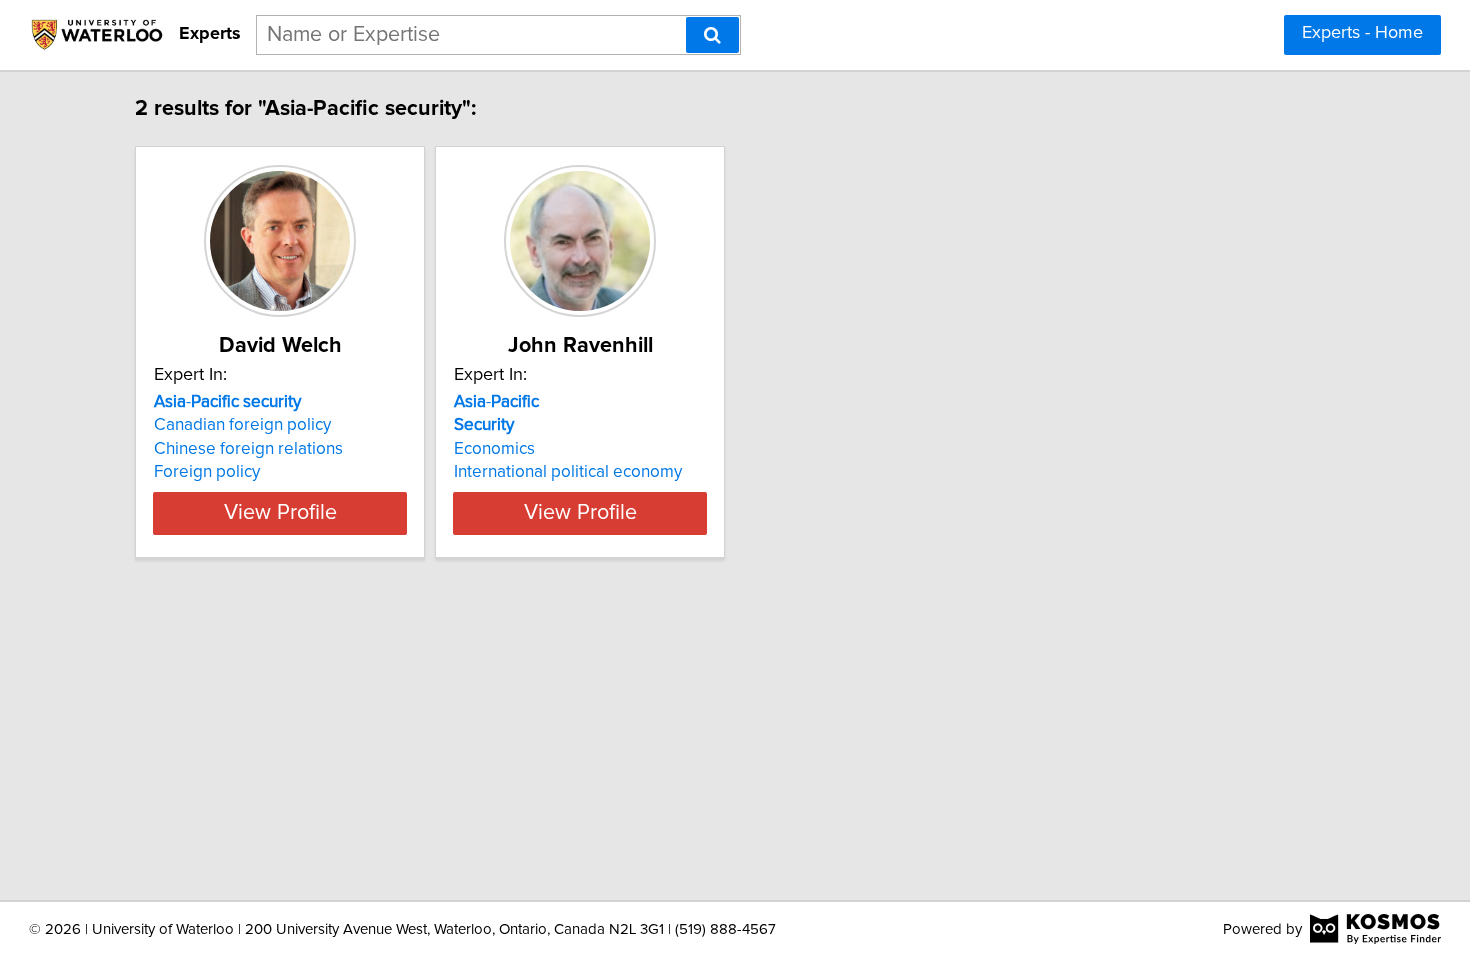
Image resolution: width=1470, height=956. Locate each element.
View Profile (280, 513)
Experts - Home (1362, 33)
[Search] (712, 35)
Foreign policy (207, 472)
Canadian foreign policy (242, 425)
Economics (494, 449)
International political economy (568, 472)
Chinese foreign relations (248, 449)
